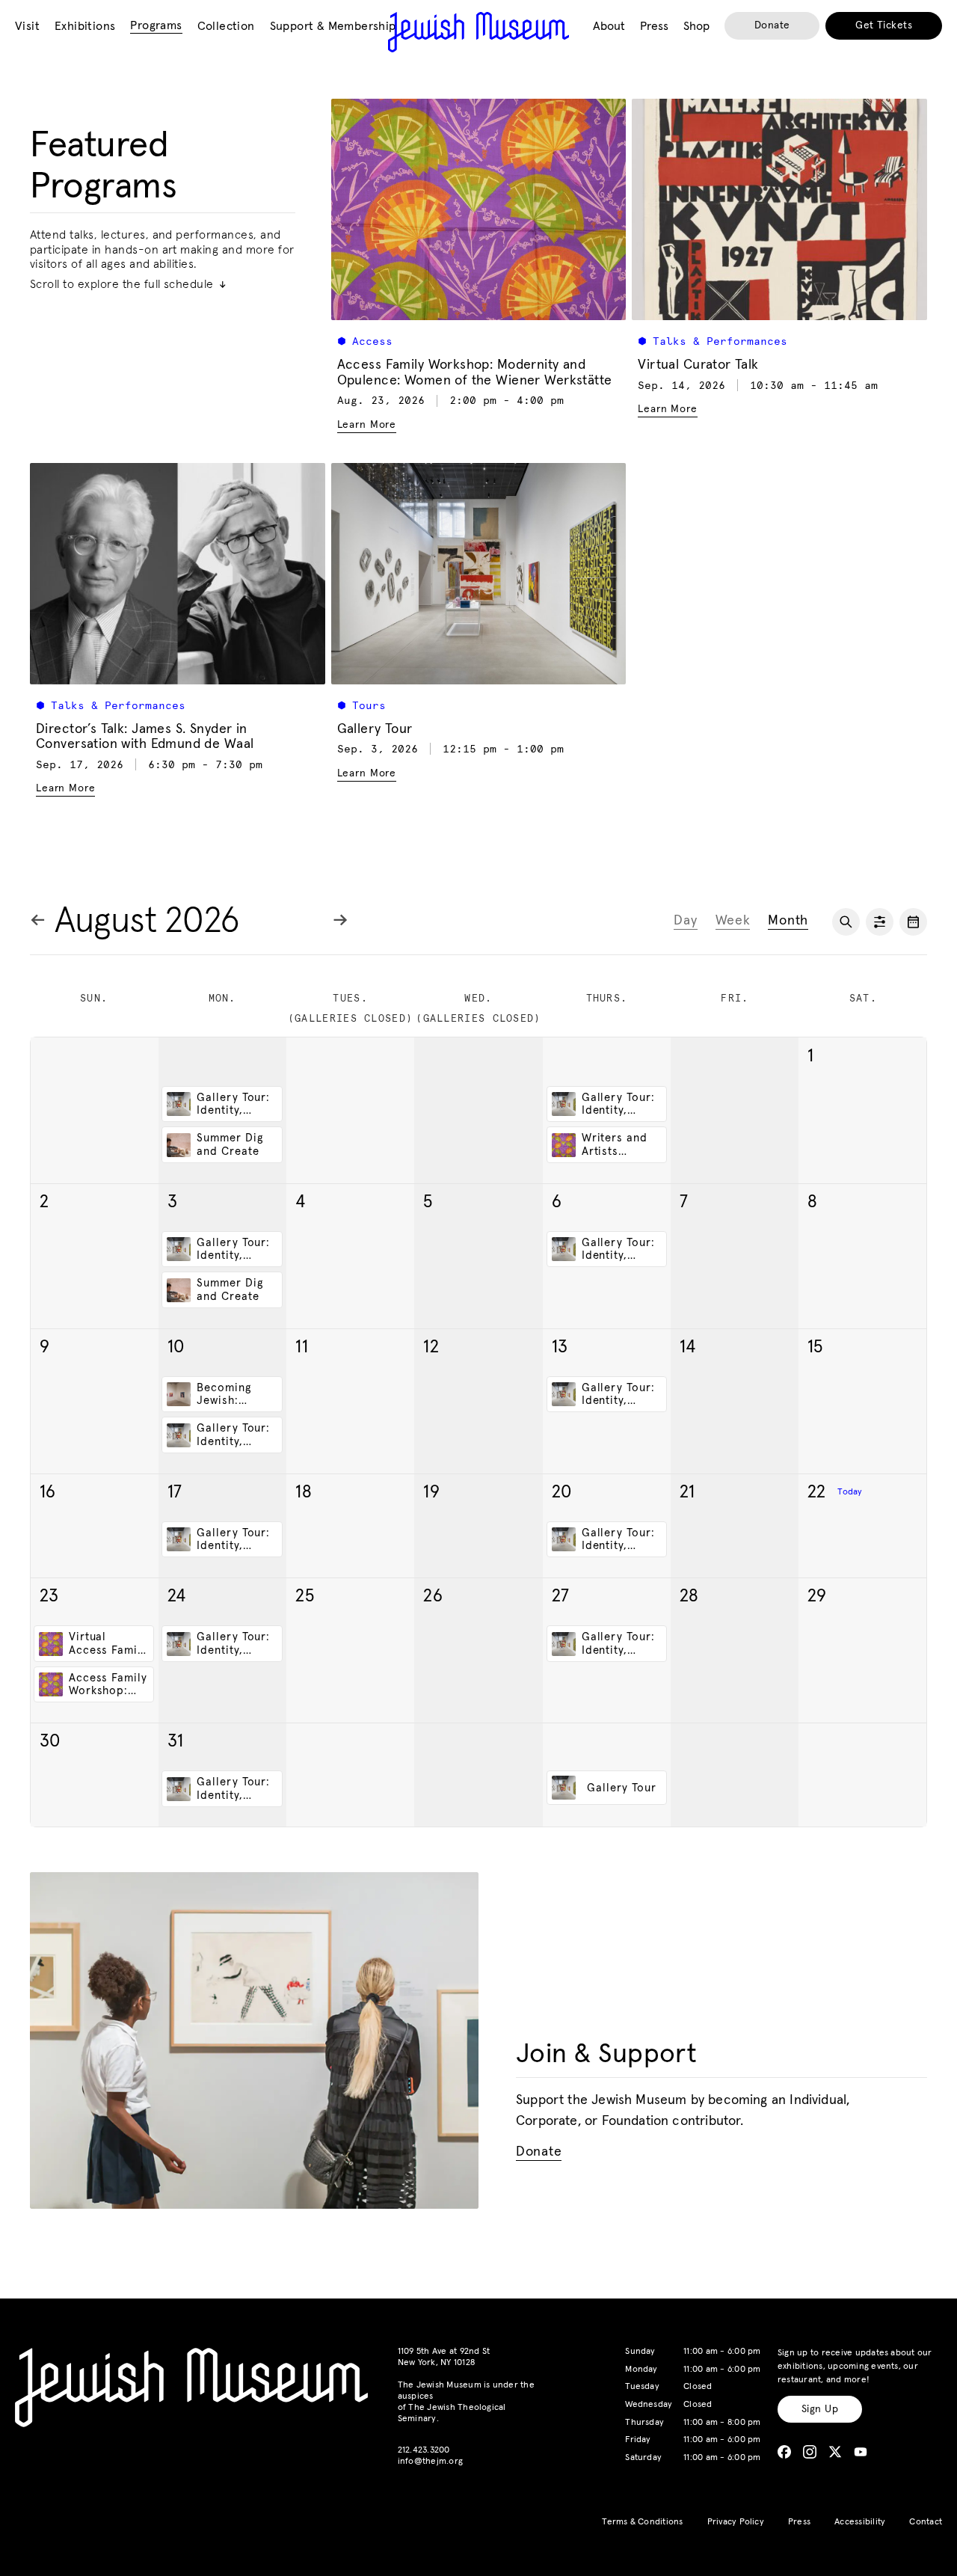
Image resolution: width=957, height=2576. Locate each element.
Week (733, 921)
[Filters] (880, 922)
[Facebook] (784, 2452)
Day (685, 921)
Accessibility (860, 2522)
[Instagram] (810, 2452)
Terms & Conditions (642, 2522)
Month (788, 921)
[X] (835, 2452)
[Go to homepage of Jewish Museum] (478, 32)
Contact (926, 2522)
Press (799, 2522)
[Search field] (846, 922)
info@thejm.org (430, 2462)
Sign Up (820, 2409)
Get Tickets (884, 25)
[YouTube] (861, 2452)
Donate (772, 25)
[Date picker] (913, 922)
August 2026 (147, 921)
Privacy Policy (736, 2522)
